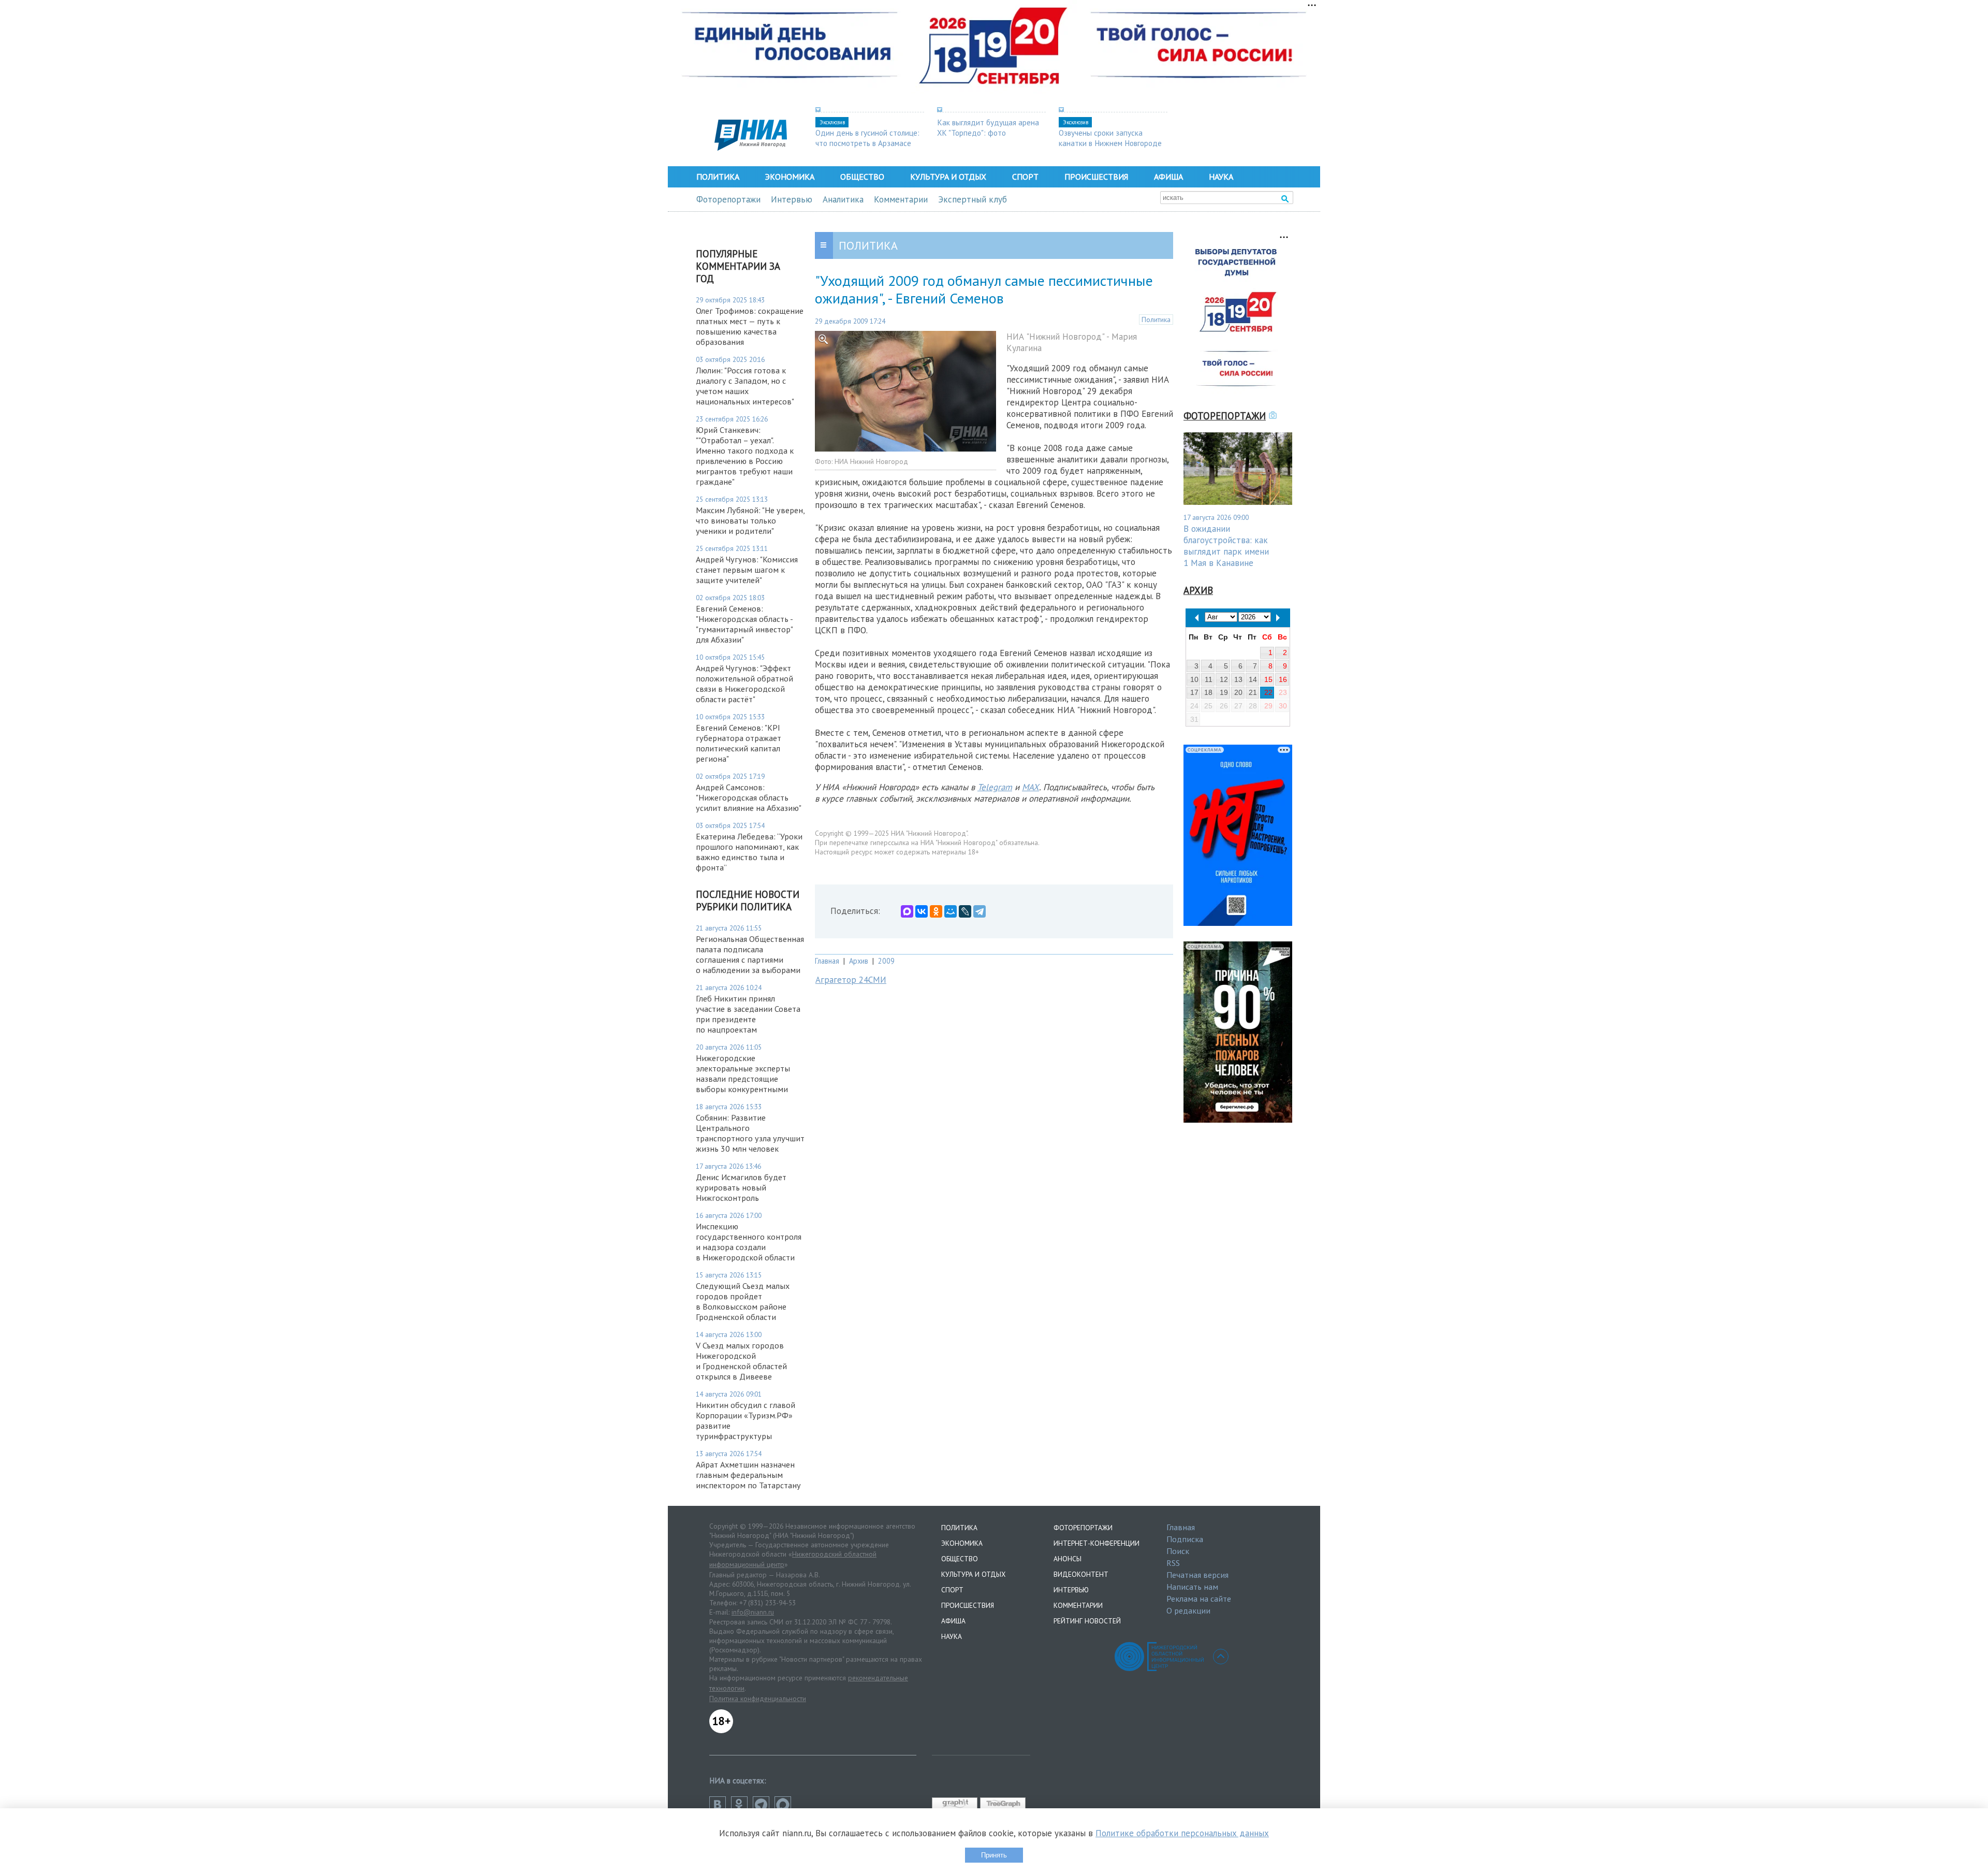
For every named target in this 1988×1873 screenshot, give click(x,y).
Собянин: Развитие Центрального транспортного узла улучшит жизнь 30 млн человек (750, 1133)
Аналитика (843, 199)
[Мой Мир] (951, 911)
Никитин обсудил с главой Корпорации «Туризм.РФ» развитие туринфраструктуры (745, 1420)
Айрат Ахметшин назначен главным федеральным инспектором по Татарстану (748, 1475)
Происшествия (1096, 177)
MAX (1030, 787)
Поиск (1178, 1551)
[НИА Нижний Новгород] (751, 148)
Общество (862, 177)
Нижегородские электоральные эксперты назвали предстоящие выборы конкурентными (743, 1073)
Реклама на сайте (1199, 1599)
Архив (859, 961)
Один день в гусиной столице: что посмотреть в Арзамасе (867, 138)
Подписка (1185, 1539)
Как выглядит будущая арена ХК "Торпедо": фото (988, 127)
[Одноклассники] (936, 911)
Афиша (1168, 177)
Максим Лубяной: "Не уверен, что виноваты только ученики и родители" (750, 520)
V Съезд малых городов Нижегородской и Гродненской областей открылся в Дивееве (741, 1361)
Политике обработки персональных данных (1182, 1833)
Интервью (792, 199)
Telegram (995, 787)
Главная (827, 961)
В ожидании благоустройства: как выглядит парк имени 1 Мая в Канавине (1226, 546)
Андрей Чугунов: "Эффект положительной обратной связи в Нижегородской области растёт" (744, 684)
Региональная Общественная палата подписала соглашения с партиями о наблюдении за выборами (750, 954)
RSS (1173, 1563)
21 (1253, 692)
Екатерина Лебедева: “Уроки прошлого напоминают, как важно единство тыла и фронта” (749, 852)
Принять (994, 1855)
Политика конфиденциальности (758, 1698)
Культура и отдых (948, 177)
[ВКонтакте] (922, 911)
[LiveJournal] (965, 911)
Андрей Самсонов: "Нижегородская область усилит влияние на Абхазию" (749, 797)
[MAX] (907, 911)
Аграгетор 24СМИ (851, 980)
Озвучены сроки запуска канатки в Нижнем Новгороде (1110, 138)
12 (1224, 679)
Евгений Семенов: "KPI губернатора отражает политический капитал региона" (739, 743)
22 (1268, 692)
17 (1194, 692)
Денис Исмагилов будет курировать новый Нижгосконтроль (741, 1187)
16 (1283, 679)
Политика (718, 177)
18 (1208, 692)
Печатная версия (1197, 1575)
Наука (1221, 177)
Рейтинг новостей (1087, 1621)
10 (1194, 679)
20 (1238, 692)
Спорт (1025, 177)
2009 (886, 961)
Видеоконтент (1081, 1574)
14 (1253, 679)
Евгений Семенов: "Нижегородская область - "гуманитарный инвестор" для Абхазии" (744, 624)
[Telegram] (980, 911)
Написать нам (1192, 1587)
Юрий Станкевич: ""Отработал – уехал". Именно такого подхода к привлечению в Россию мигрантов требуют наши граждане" (745, 456)
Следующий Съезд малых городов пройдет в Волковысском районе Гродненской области (743, 1301)
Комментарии (901, 199)
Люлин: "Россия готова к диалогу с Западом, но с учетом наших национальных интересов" (745, 386)
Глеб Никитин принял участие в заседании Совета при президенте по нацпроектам (748, 1014)
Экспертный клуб (973, 199)
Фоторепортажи (728, 199)
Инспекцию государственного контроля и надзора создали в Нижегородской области (749, 1242)
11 (1209, 679)
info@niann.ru (753, 1612)
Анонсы (1068, 1559)
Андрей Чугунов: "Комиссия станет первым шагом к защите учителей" (747, 570)
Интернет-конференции (1097, 1543)
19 (1224, 692)
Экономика (790, 177)
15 (1268, 679)
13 (1238, 679)
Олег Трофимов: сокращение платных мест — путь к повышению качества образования (750, 326)
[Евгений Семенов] (905, 448)
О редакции (1188, 1610)
